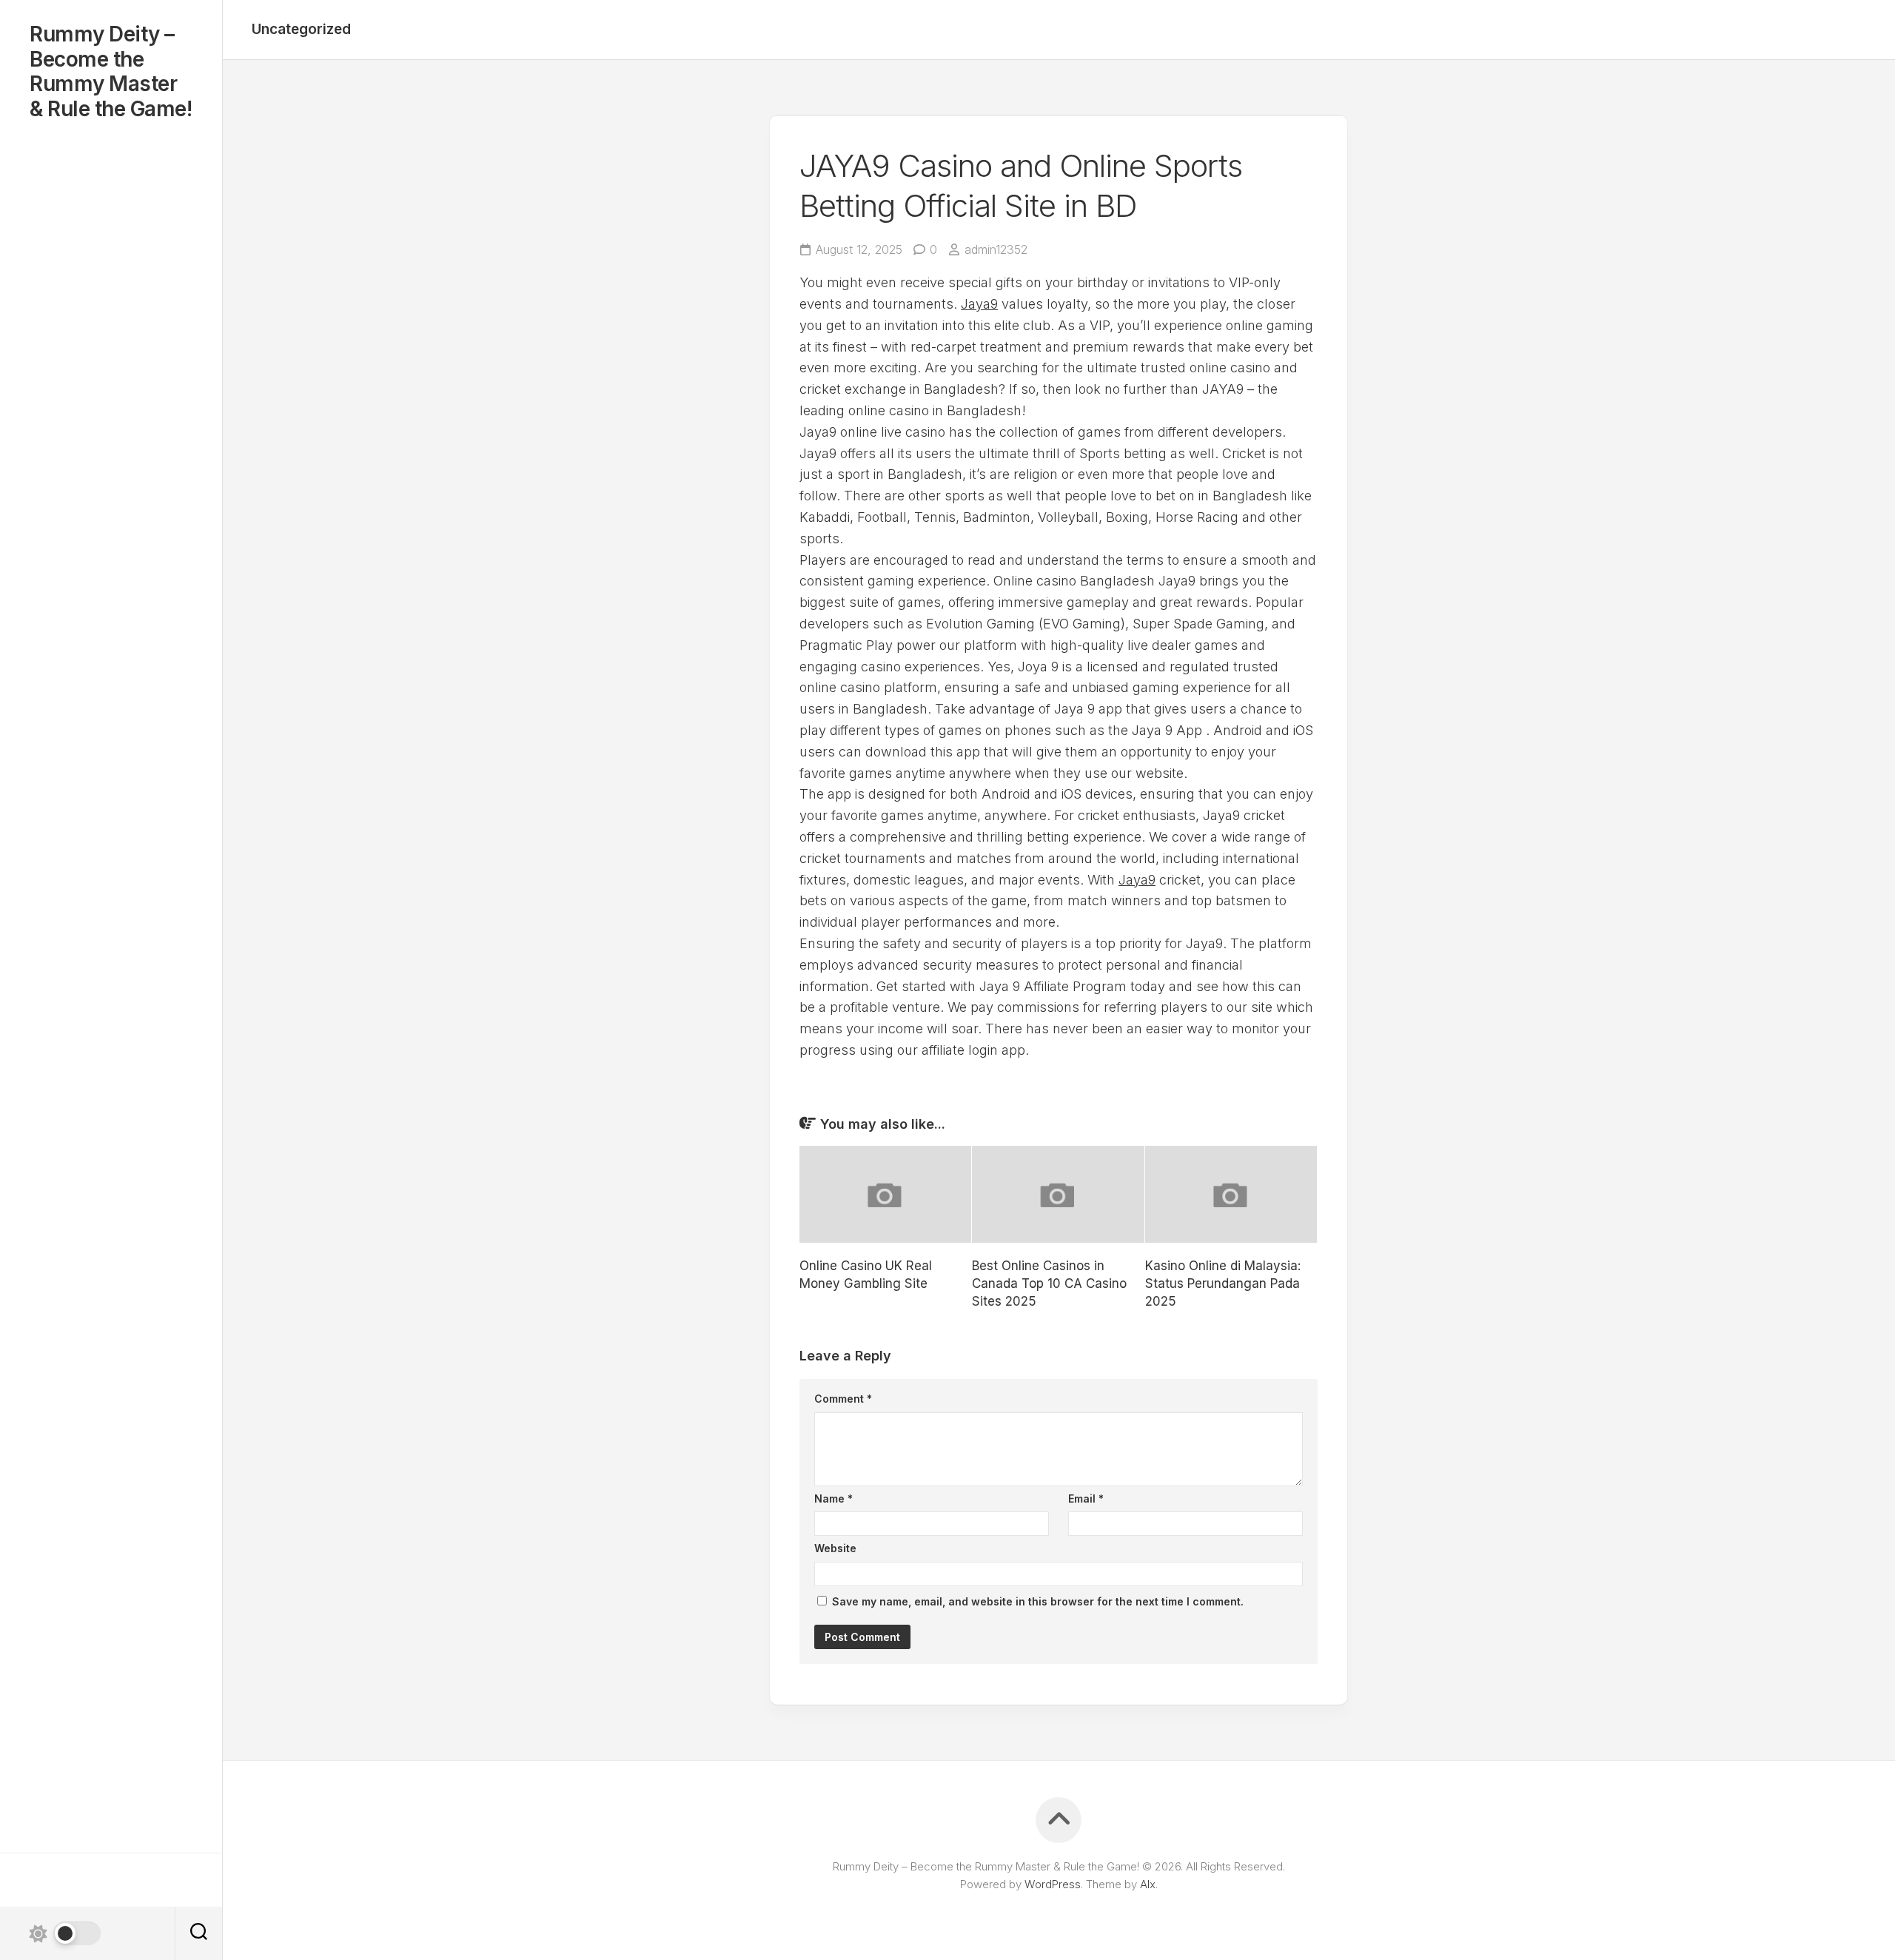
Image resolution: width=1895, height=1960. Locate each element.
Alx (1148, 1884)
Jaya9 (979, 304)
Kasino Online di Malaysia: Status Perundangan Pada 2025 (1223, 1283)
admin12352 (996, 249)
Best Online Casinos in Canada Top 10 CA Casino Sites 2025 (1049, 1283)
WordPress (1053, 1884)
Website (835, 1548)
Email (1086, 1498)
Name (834, 1498)
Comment (843, 1399)
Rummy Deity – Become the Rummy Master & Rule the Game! (111, 72)
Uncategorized (301, 29)
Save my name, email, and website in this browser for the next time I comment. (1038, 1601)
